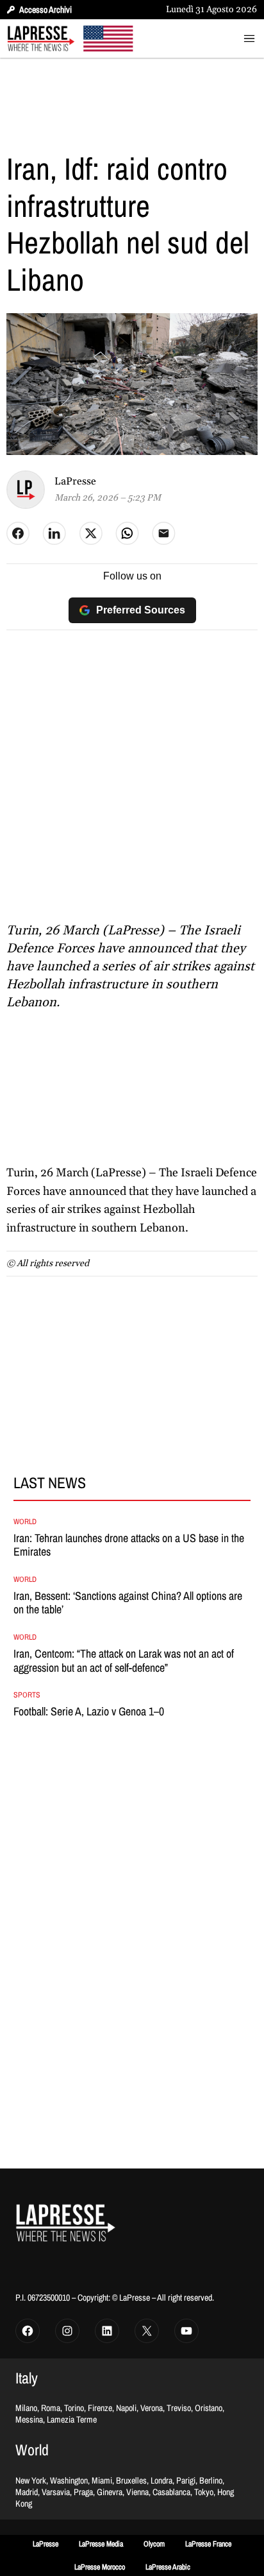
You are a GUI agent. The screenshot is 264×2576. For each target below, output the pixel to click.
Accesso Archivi (45, 10)
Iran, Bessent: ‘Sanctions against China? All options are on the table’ (128, 1603)
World (25, 1522)
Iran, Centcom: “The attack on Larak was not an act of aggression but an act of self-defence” (124, 1661)
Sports (27, 1695)
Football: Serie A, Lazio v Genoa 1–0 (89, 1712)
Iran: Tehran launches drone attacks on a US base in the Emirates (129, 1545)
